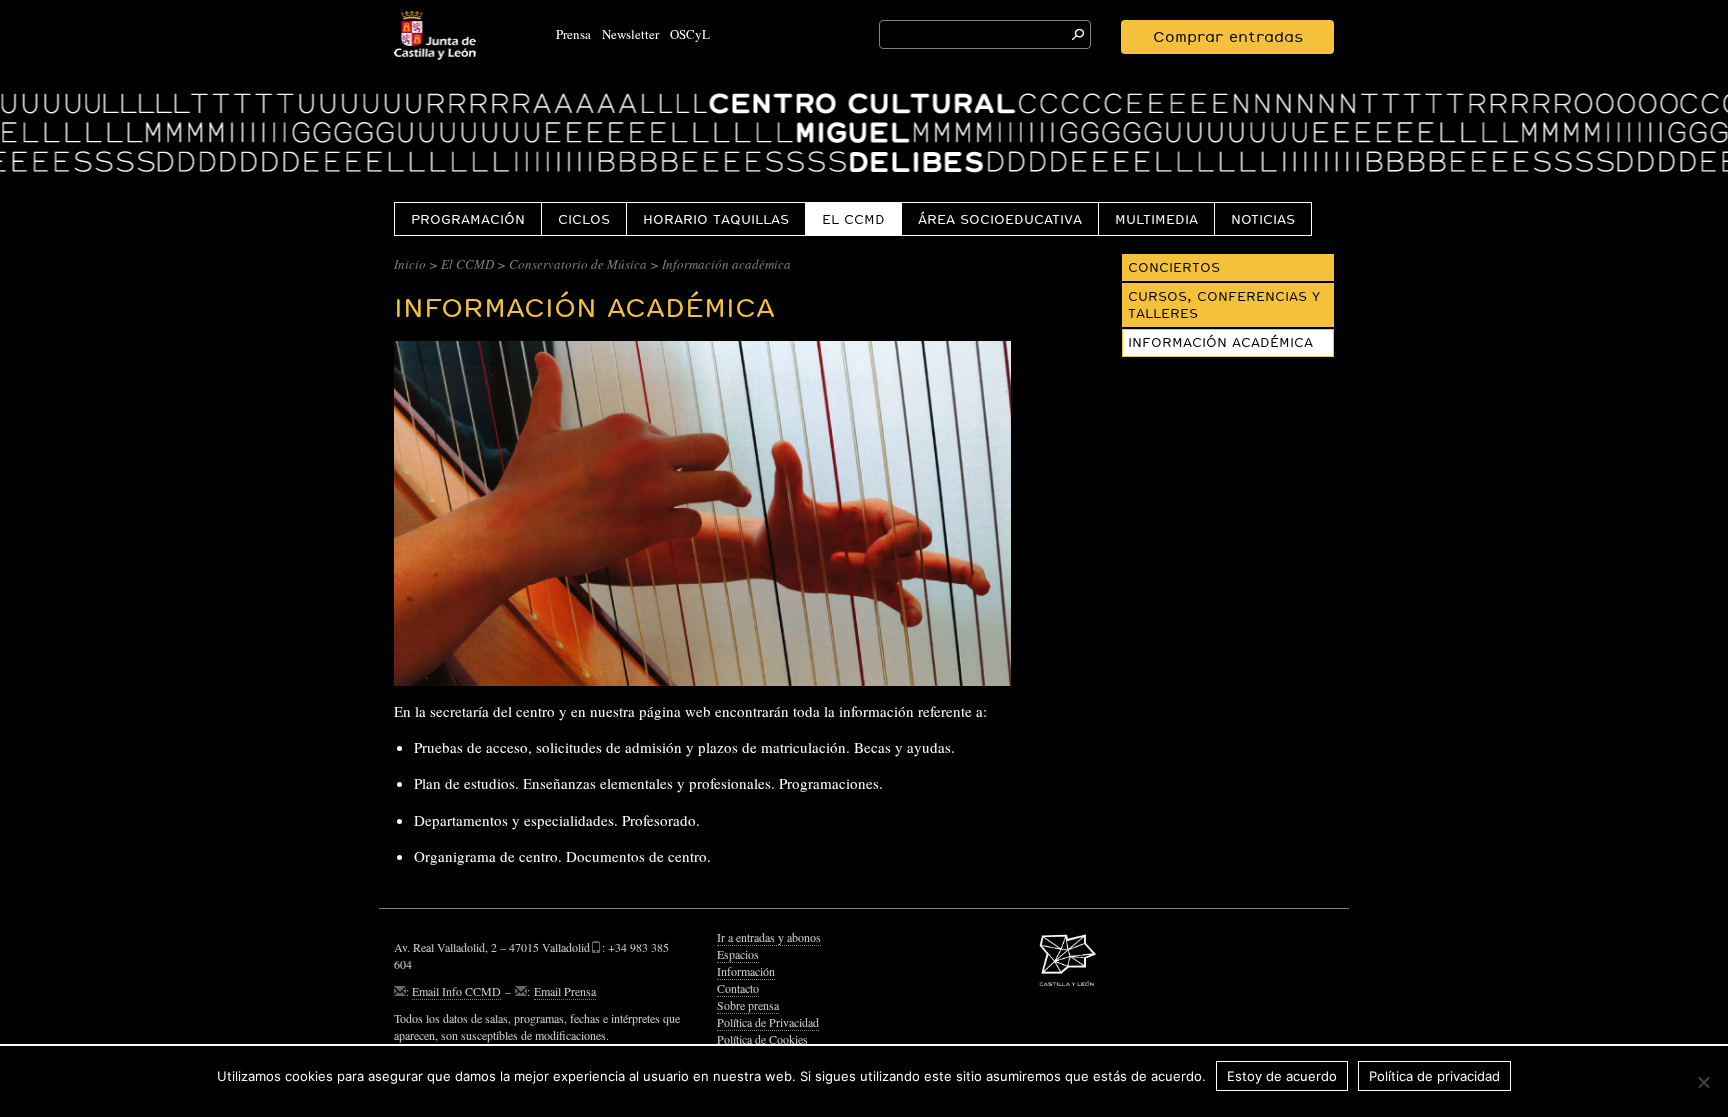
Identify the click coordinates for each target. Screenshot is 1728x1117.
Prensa (573, 34)
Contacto (738, 988)
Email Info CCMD (456, 991)
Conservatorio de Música (578, 264)
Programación (468, 219)
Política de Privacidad (768, 1022)
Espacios (738, 954)
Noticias (1263, 219)
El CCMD (853, 219)
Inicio (410, 264)
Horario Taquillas (716, 219)
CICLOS (584, 219)
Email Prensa (565, 991)
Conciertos (1174, 267)
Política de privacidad (1434, 1076)
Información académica (1220, 342)
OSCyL (690, 34)
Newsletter (630, 34)
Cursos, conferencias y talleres (1224, 304)
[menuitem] (467, 218)
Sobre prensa (748, 1005)
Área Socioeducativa (1000, 219)
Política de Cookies (762, 1039)
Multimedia (1156, 219)
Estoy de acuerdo (1282, 1076)
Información (746, 971)
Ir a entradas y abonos (769, 937)
